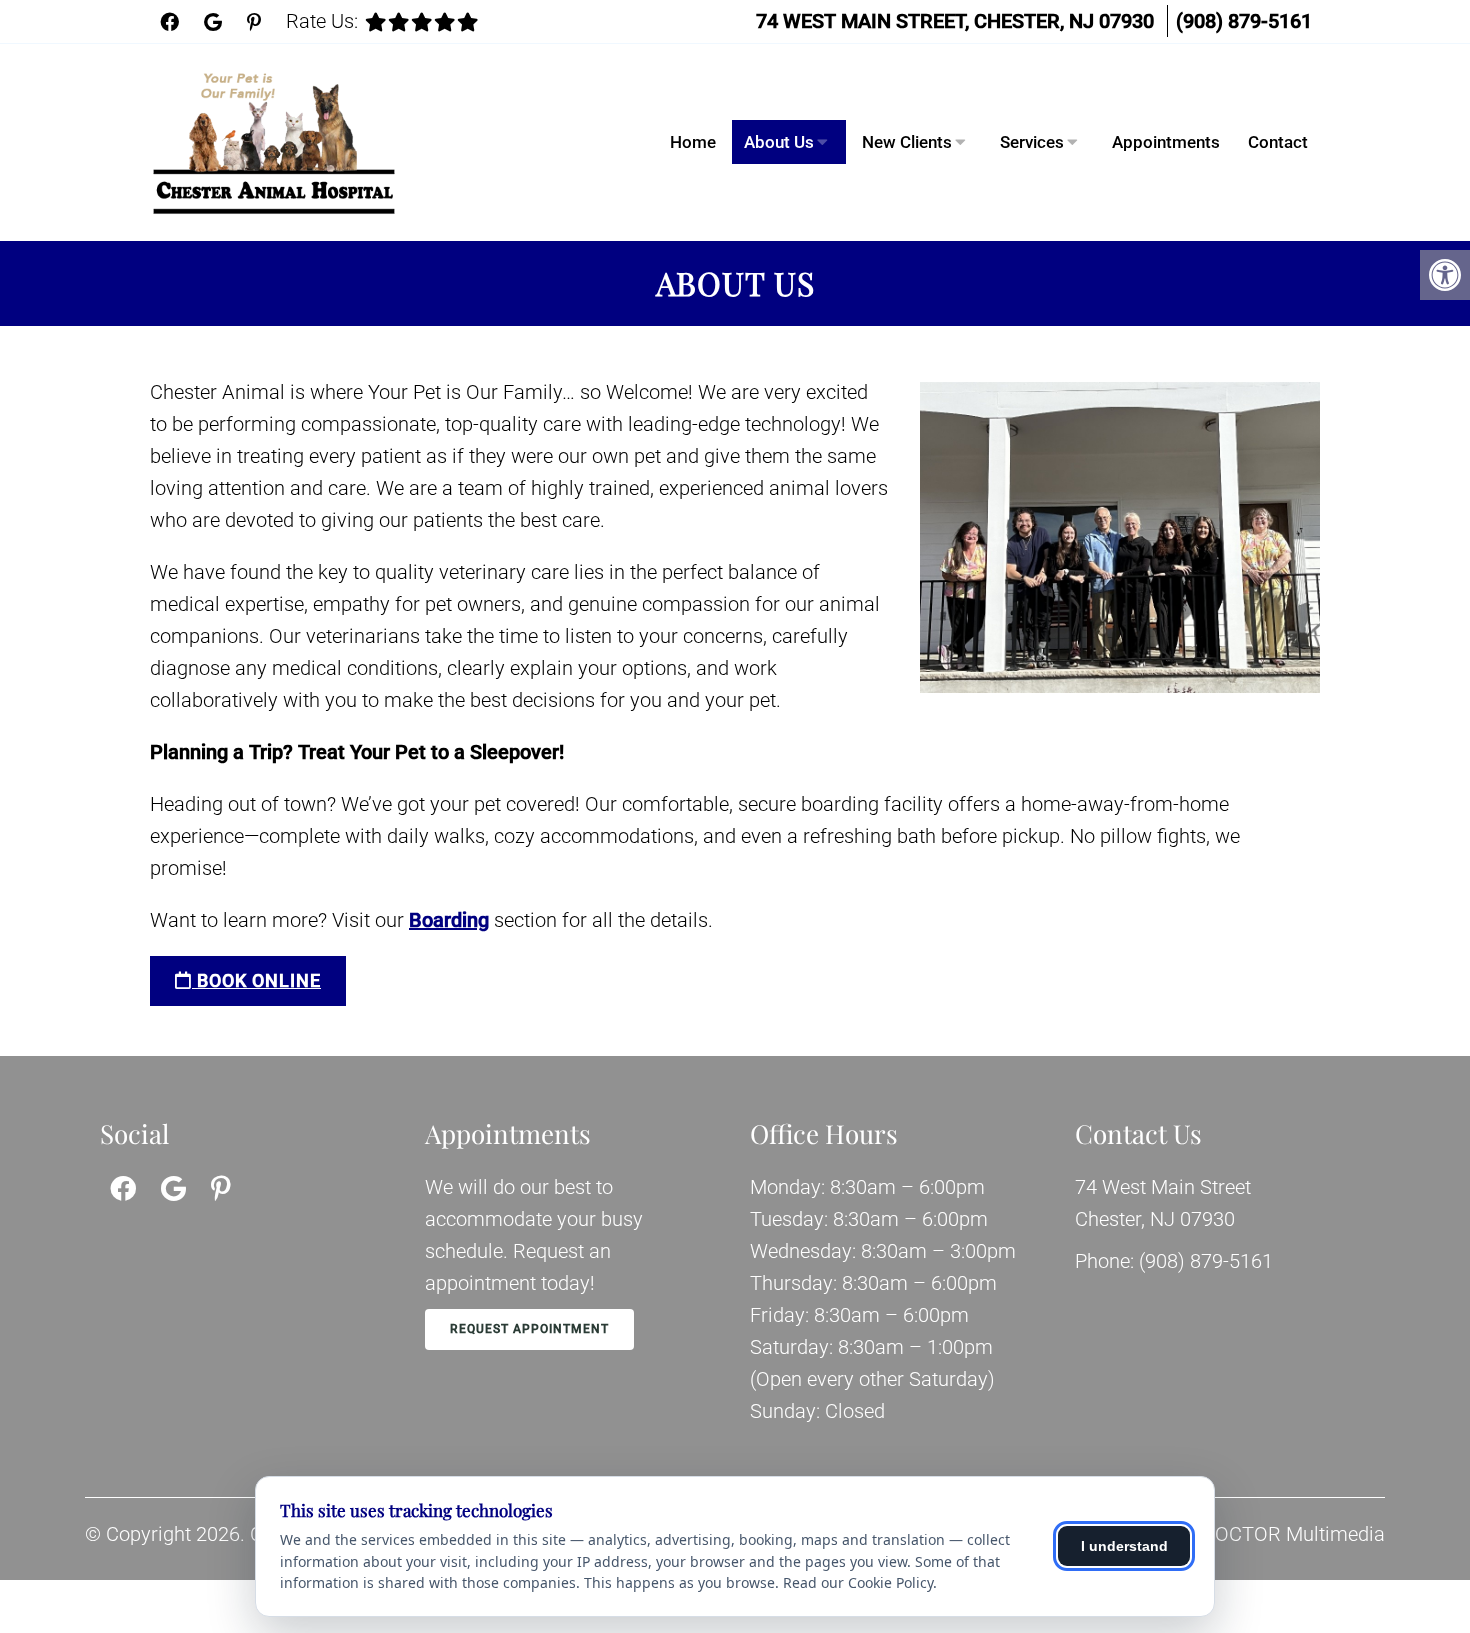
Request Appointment (529, 1329)
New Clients (907, 142)
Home (693, 142)
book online (256, 980)
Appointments (1166, 142)
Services (1032, 142)
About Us (779, 142)
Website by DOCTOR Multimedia (1243, 1534)
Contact (1278, 142)
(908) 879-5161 (1244, 21)
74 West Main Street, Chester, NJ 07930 (955, 21)
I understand (1124, 1546)
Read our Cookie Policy (858, 1582)
